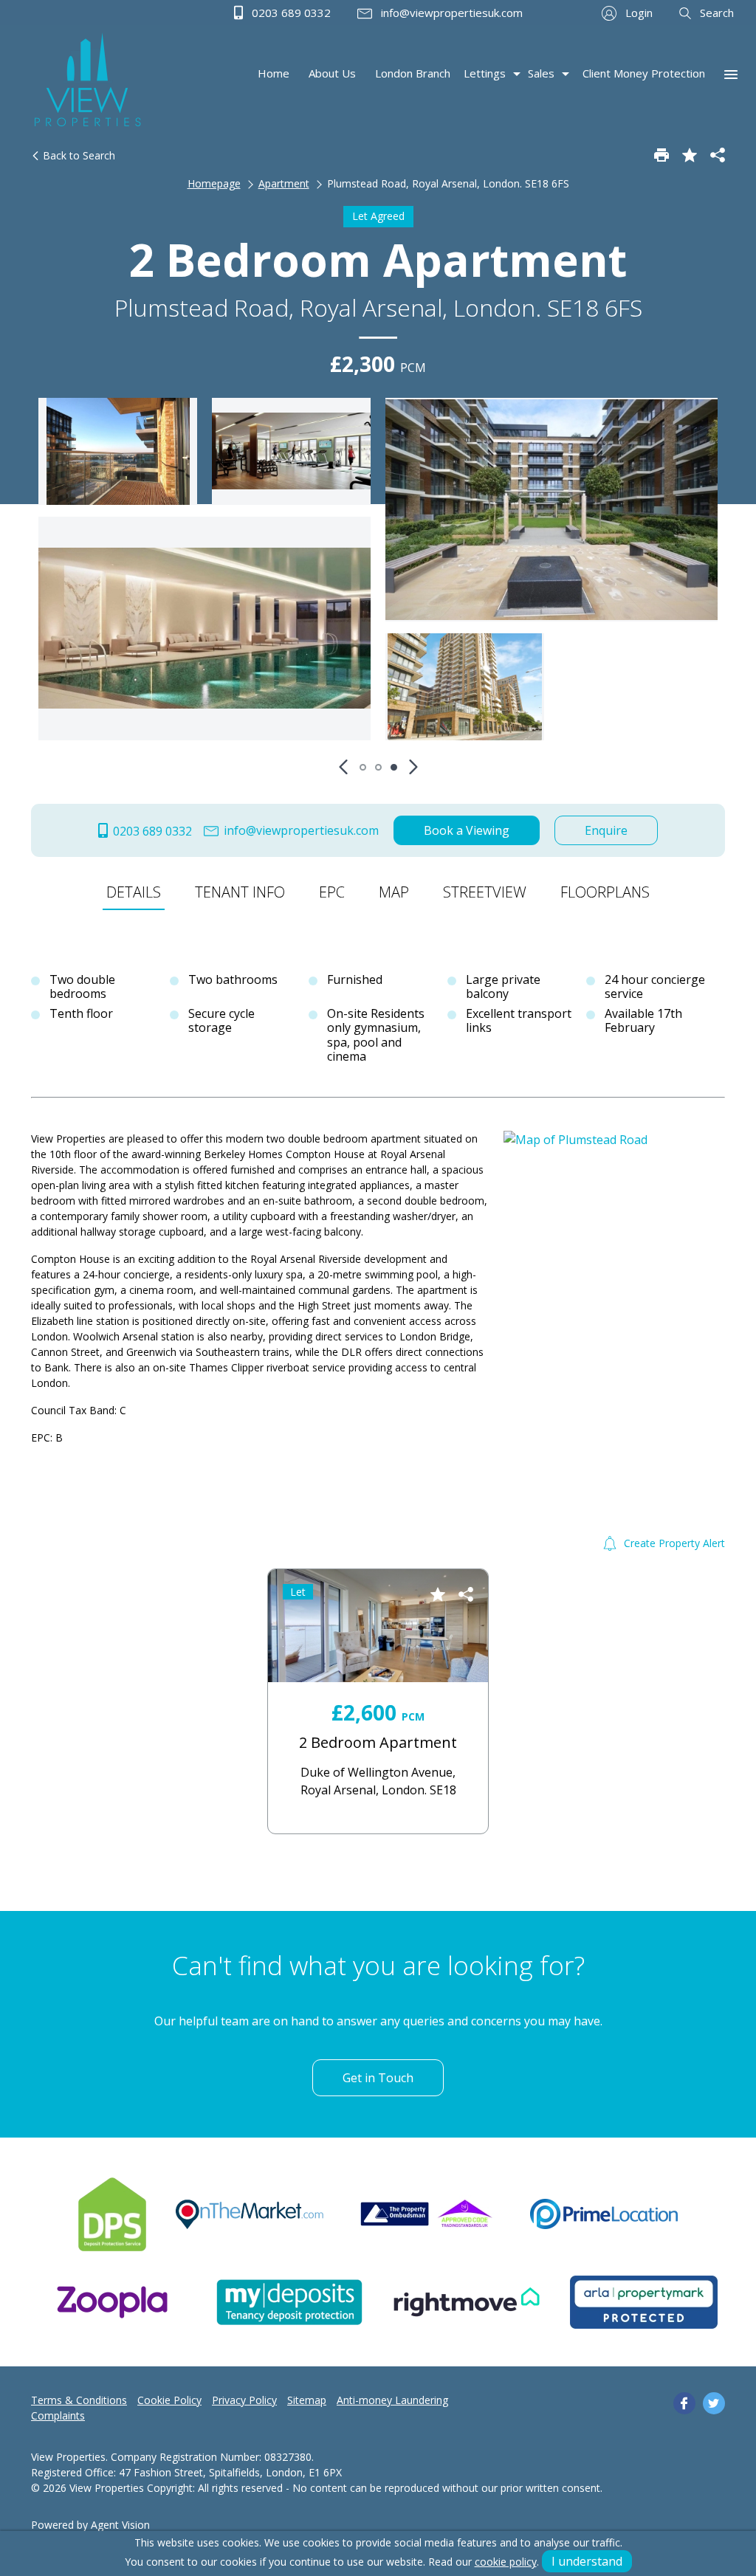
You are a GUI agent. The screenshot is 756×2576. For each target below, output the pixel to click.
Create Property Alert (673, 1543)
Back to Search (78, 155)
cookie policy (506, 2562)
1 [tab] (363, 767)
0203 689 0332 (290, 13)
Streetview (485, 892)
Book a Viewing (467, 830)
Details (134, 892)
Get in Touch (378, 2078)
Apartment (284, 183)
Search (715, 13)
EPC (332, 892)
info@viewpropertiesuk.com (450, 13)
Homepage (214, 183)
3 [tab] (394, 767)
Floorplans (605, 892)
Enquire (606, 830)
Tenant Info (240, 892)
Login (638, 13)
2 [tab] (378, 767)
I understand (587, 2561)
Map (394, 892)
